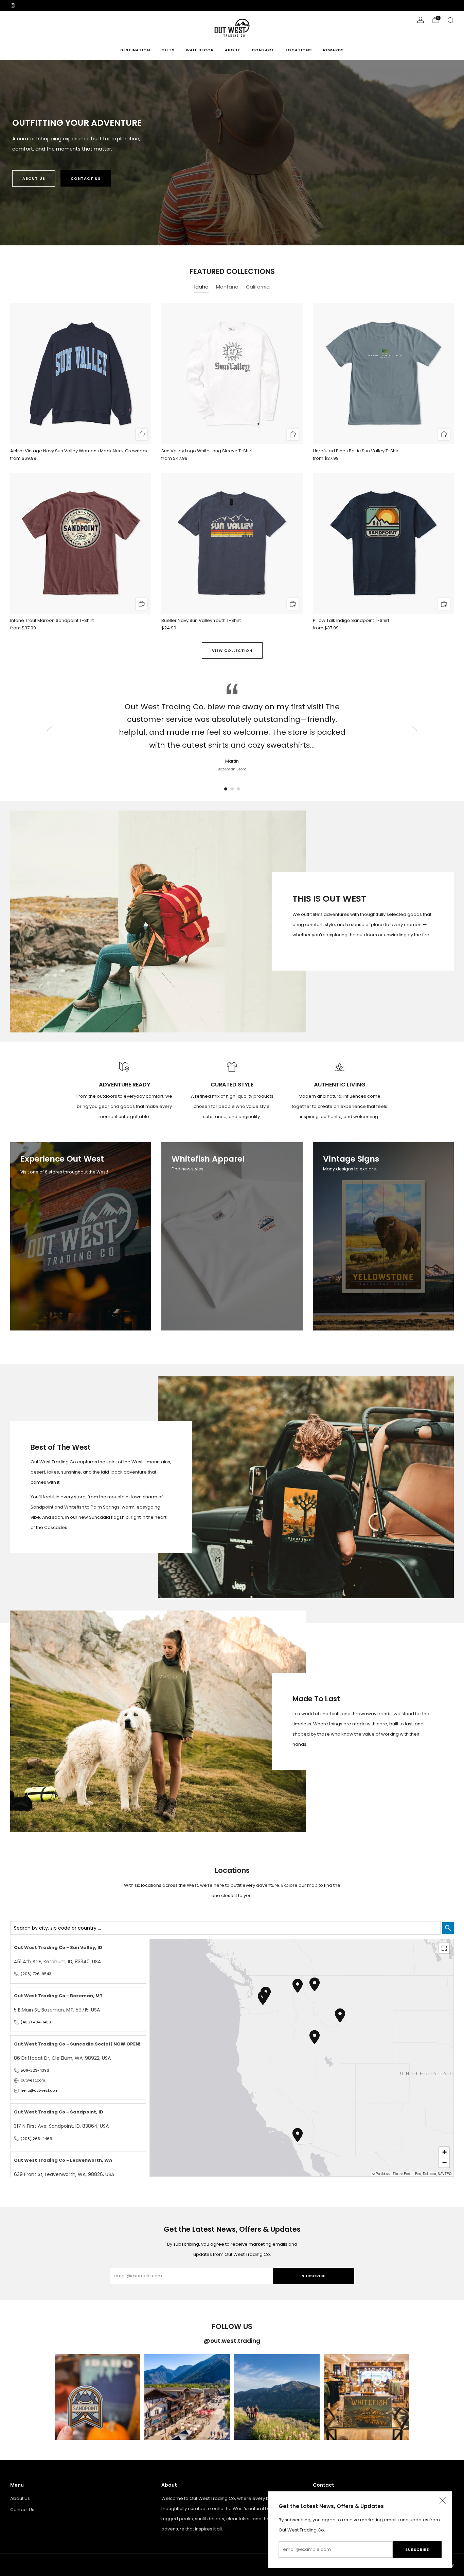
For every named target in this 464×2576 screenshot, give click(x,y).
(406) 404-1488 (36, 2022)
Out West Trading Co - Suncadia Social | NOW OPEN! (77, 2044)
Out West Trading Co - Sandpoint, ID (59, 2112)
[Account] (421, 20)
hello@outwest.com (40, 2090)
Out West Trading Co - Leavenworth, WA (63, 2160)
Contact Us (86, 178)
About (233, 50)
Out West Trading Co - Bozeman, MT (58, 1996)
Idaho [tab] (201, 287)
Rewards (333, 50)
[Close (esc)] (443, 2501)
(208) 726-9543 (36, 1974)
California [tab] (258, 287)
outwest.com (33, 2080)
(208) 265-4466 (37, 2139)
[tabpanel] (232, 473)
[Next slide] (415, 731)
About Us (34, 178)
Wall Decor (200, 50)
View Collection (232, 650)
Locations (299, 50)
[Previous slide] (49, 731)
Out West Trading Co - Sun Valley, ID (58, 1947)
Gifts (168, 50)
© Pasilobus (381, 2174)
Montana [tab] (227, 287)
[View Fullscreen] (444, 1948)
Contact (263, 50)
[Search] (450, 20)
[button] (226, 789)
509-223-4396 (35, 2070)
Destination (135, 50)
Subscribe (417, 2549)
